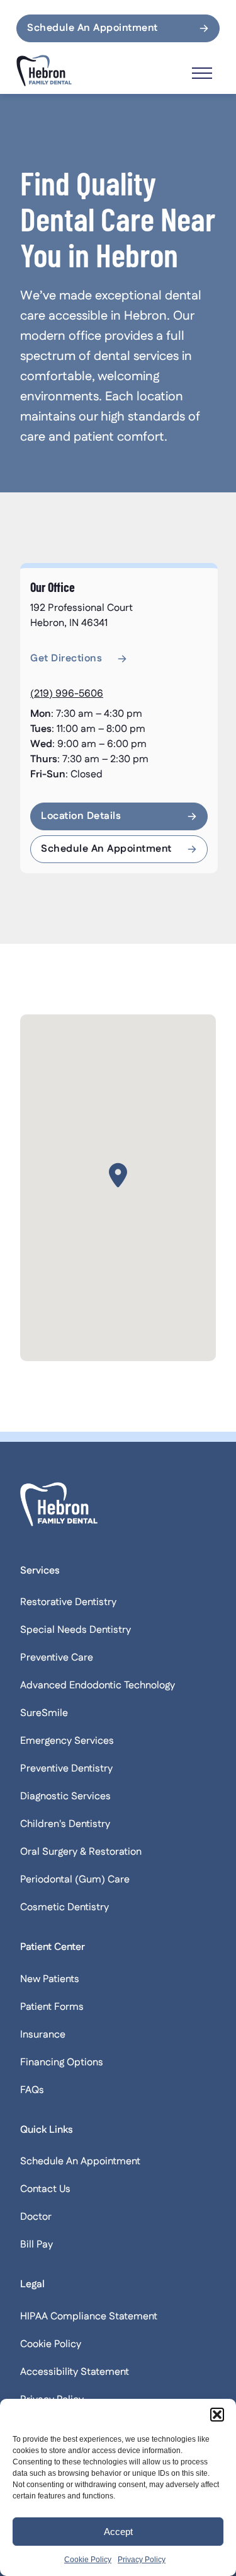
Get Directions (66, 659)
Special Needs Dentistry (76, 1630)
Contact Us (45, 2189)
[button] (217, 2415)
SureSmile (44, 1713)
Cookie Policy (88, 2560)
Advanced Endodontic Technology (98, 1685)
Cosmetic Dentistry (65, 1907)
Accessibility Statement (75, 2372)
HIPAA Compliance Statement (89, 2317)
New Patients (50, 1979)
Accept (118, 2532)
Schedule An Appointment (93, 28)
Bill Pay (37, 2245)
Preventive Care (57, 1658)
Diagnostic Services (65, 1796)
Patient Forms (52, 2007)
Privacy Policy (142, 2560)
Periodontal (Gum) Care (75, 1880)
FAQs (32, 2090)
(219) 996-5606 (67, 694)
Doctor (36, 2217)
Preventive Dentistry (66, 1769)
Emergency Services (67, 1741)
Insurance (43, 2035)
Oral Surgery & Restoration (81, 1852)
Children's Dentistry (65, 1824)
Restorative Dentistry (68, 1602)
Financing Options (62, 2063)
